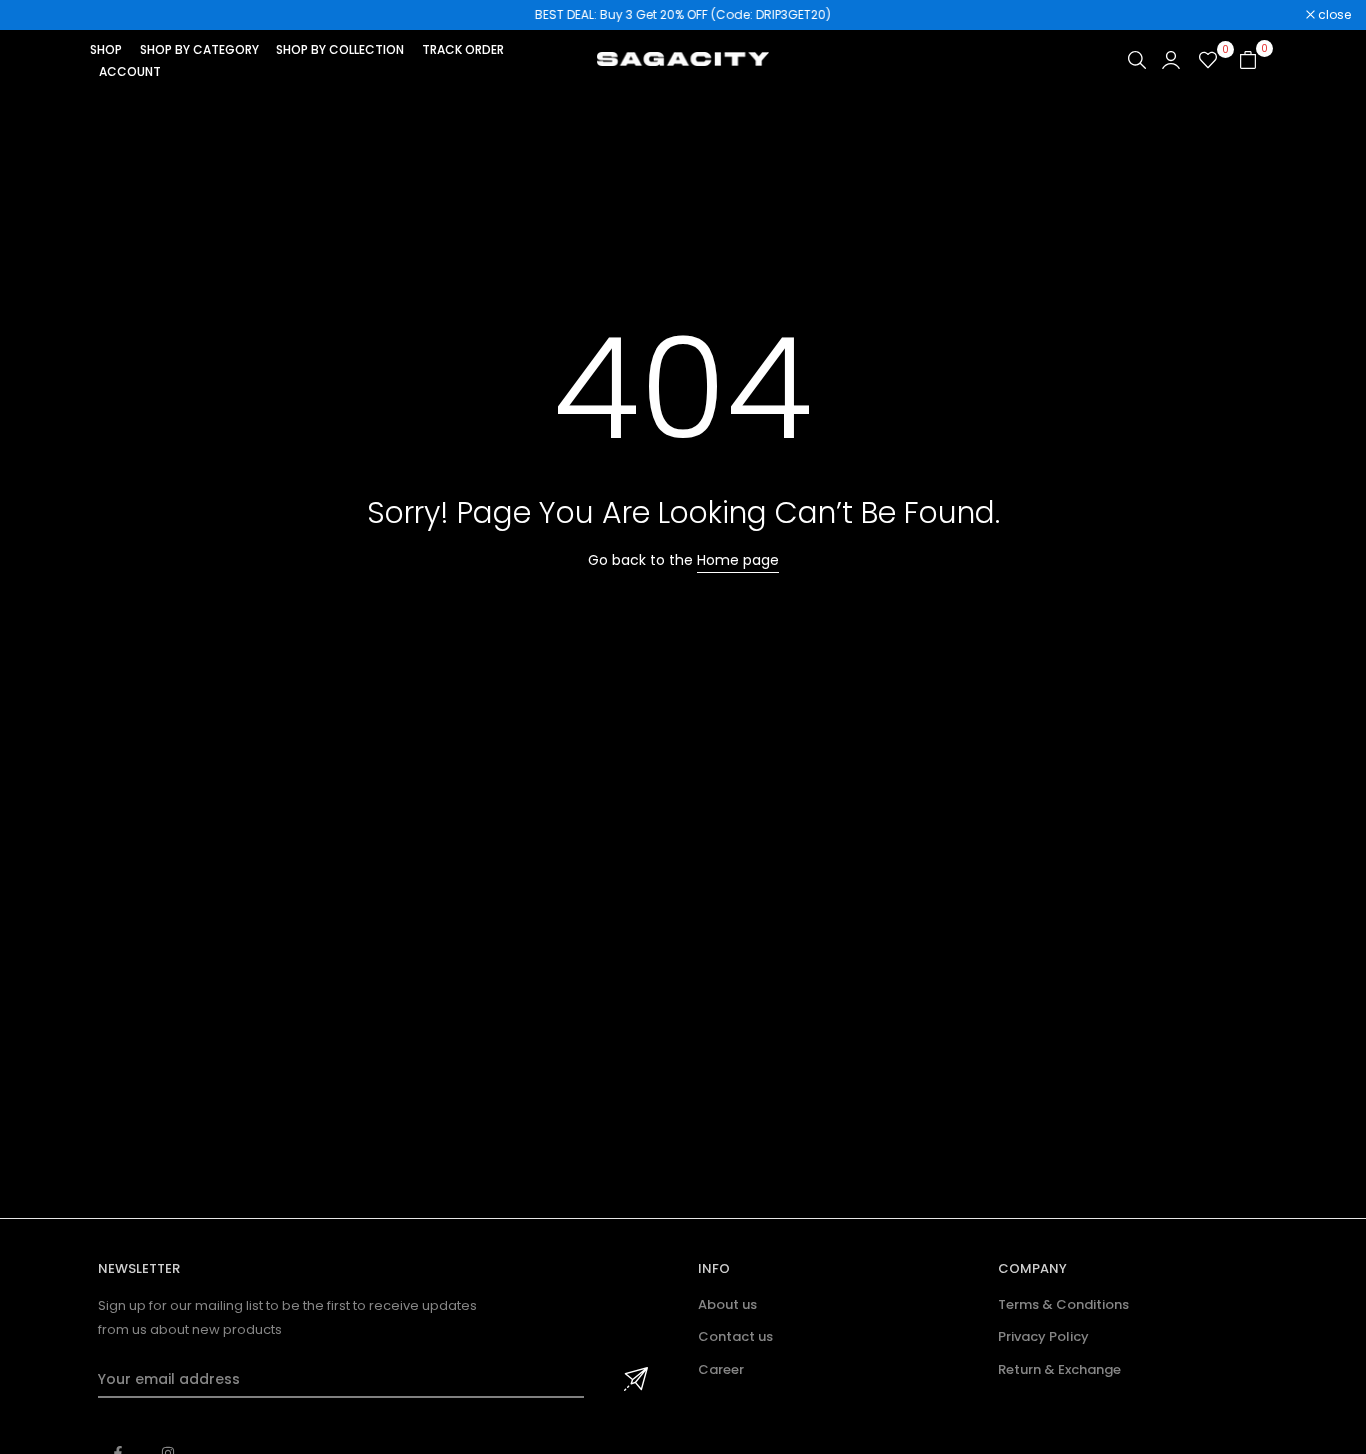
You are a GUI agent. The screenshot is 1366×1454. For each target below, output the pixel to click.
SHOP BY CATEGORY (199, 49)
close (42, 15)
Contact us (735, 1336)
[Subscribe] (633, 1380)
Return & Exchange (1059, 1369)
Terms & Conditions (1063, 1304)
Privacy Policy (1043, 1336)
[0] (1208, 60)
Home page (738, 560)
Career (721, 1369)
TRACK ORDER (463, 49)
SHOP (106, 49)
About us (727, 1304)
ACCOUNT (130, 71)
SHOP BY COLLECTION (340, 49)
